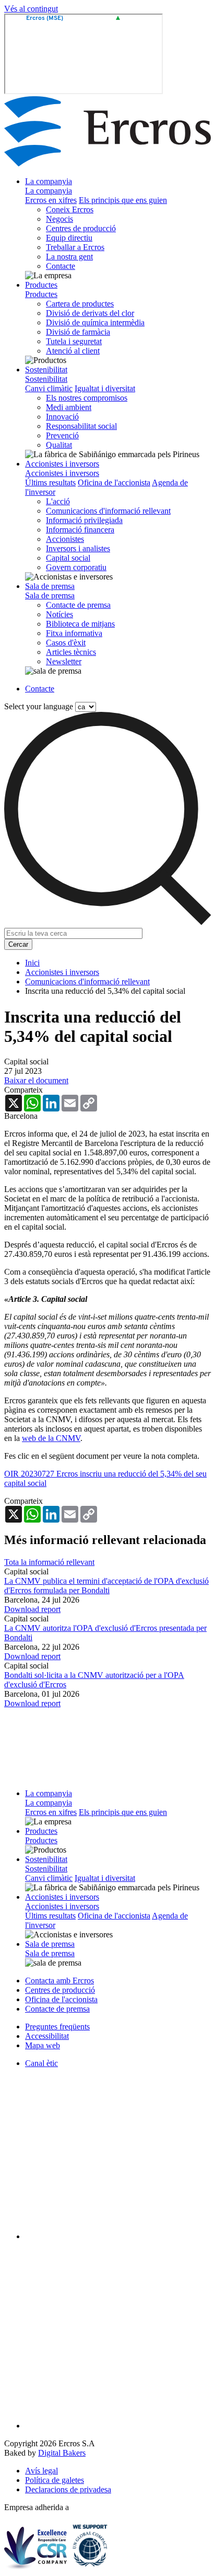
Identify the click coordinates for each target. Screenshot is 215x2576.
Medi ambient (69, 407)
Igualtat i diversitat (105, 388)
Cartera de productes (80, 304)
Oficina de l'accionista (114, 483)
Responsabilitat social (81, 426)
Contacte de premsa (78, 605)
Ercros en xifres (51, 200)
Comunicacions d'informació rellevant (108, 511)
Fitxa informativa (74, 633)
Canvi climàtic (49, 388)
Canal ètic (41, 2063)
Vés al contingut (31, 9)
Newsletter (64, 661)
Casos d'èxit (66, 643)
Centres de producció (81, 228)
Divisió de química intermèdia (95, 322)
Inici (32, 963)
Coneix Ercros (70, 209)
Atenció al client (73, 351)
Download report (32, 1609)
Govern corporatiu (76, 567)
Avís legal (41, 2471)
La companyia (49, 181)
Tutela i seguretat (74, 341)
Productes (41, 285)
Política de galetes (55, 2480)
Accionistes (65, 539)
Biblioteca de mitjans (80, 624)
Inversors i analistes (78, 548)
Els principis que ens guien (123, 200)
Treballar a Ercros (75, 247)
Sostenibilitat (46, 370)
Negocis (59, 219)
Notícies (59, 614)
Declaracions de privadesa (68, 2489)
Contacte (61, 266)
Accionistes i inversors (62, 464)
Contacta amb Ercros (59, 1981)
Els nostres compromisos (87, 398)
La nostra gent (69, 257)
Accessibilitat (47, 2036)
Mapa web (43, 2045)
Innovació (62, 417)
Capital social (68, 558)
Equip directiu (69, 238)
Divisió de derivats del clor (90, 313)
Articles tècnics (71, 652)
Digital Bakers (62, 2453)
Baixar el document (36, 1080)
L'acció (58, 501)
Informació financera (80, 530)
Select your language (39, 706)
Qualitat (59, 445)
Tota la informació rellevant (49, 1562)
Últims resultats (50, 483)
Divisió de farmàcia (78, 332)
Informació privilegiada (84, 520)
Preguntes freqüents (57, 2027)
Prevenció (62, 435)
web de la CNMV (51, 1438)
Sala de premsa (50, 586)
